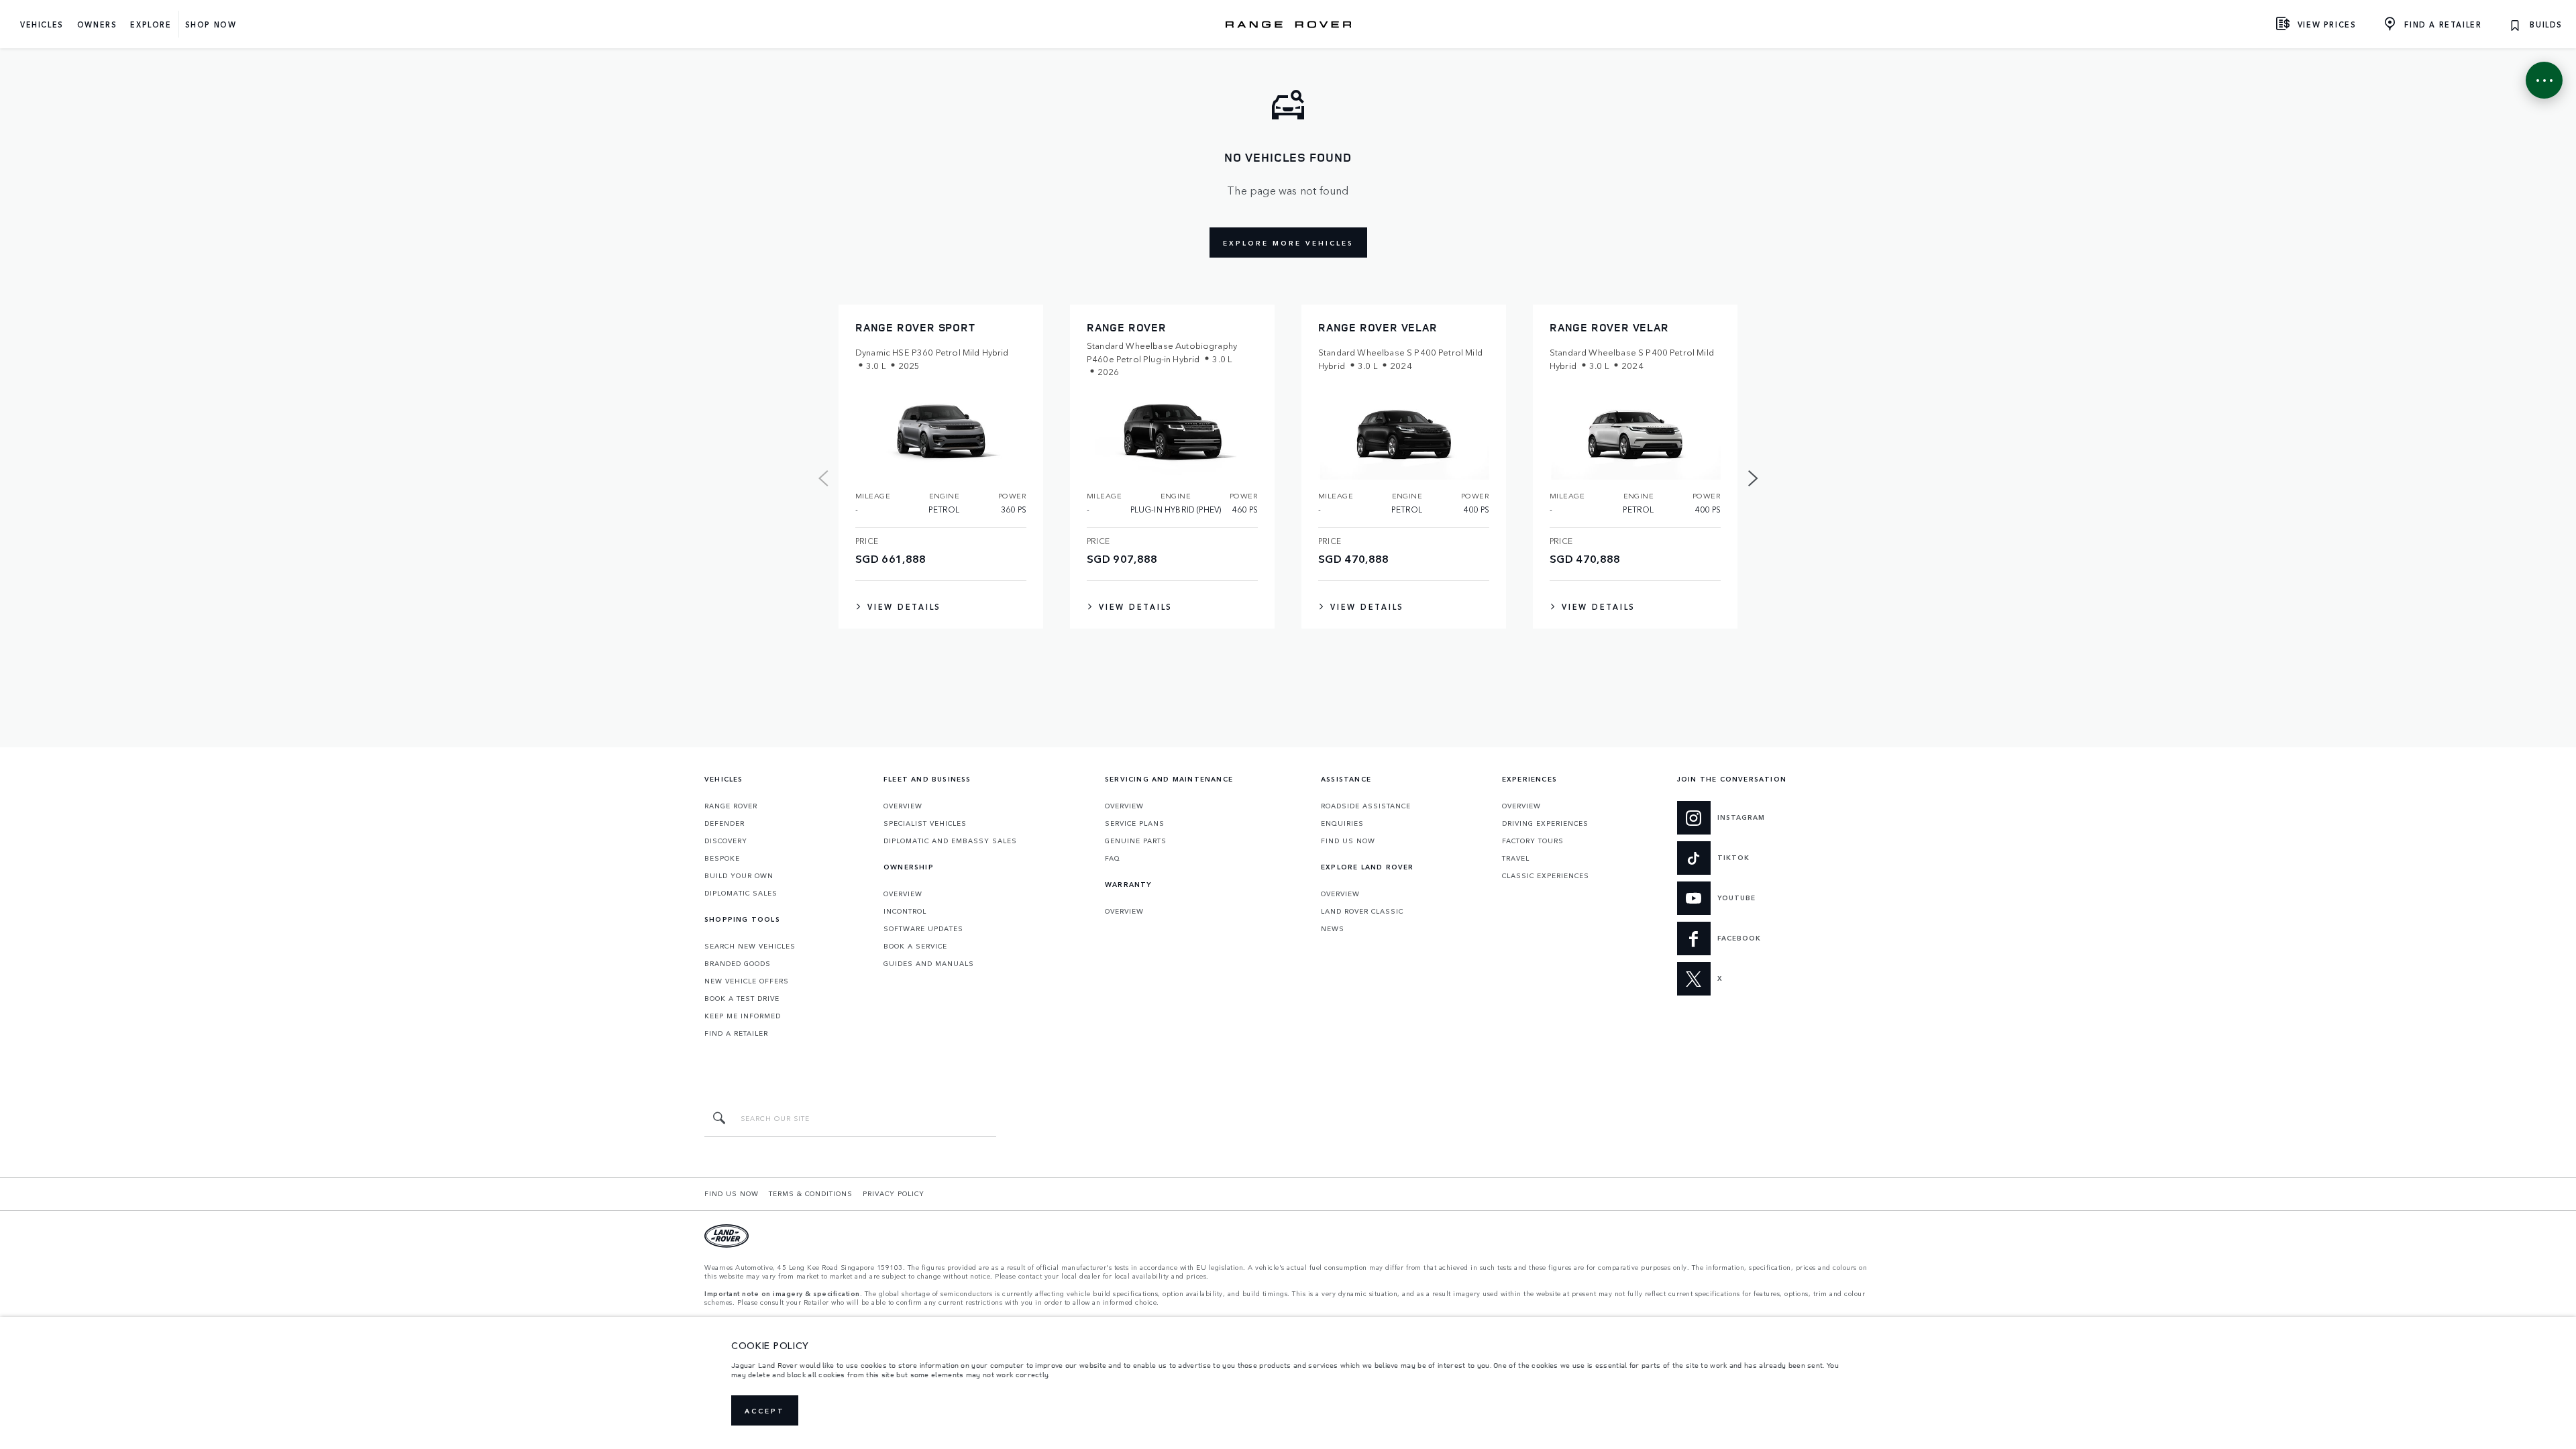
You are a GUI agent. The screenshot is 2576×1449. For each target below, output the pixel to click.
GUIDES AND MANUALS (929, 963)
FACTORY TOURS (1533, 841)
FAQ (1113, 858)
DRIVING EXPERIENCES (1545, 823)
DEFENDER (724, 823)
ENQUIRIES (1342, 823)
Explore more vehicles (1288, 243)
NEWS (1333, 928)
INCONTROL (905, 911)
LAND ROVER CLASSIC (1362, 911)
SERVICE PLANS (1135, 823)
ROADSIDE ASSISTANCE (1366, 806)
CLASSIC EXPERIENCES (1546, 875)
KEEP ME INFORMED (743, 1016)
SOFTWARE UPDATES (923, 928)
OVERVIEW (903, 806)
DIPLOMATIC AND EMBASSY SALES (950, 841)
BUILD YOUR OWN (739, 875)
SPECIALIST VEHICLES (925, 823)
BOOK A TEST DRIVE (742, 998)
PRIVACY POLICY (894, 1193)
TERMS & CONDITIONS (811, 1193)
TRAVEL (1516, 858)
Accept (765, 1411)
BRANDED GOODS (738, 963)
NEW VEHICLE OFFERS (747, 981)
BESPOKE (722, 858)
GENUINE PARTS (1136, 841)
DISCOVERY (726, 841)
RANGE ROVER (731, 806)
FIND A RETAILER (736, 1033)
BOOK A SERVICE (915, 946)
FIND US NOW (1348, 841)
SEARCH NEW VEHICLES (750, 946)
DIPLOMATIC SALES (741, 893)
